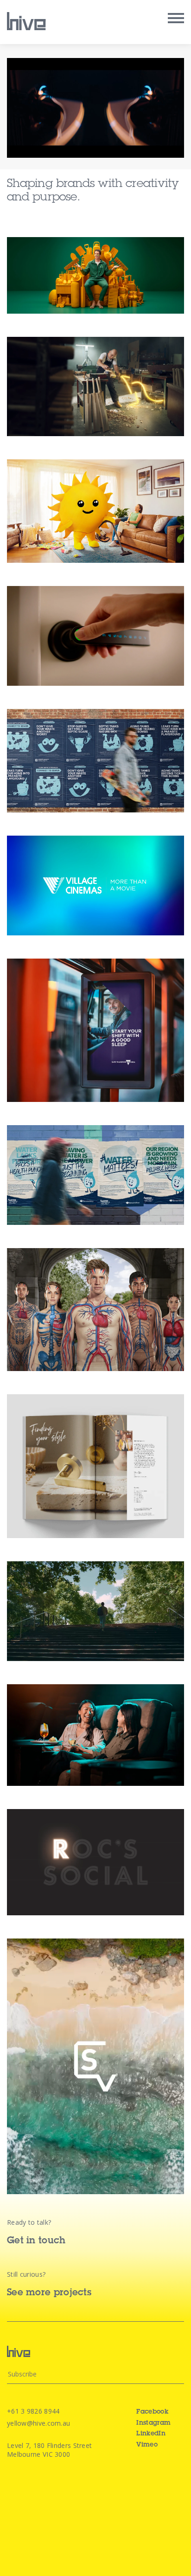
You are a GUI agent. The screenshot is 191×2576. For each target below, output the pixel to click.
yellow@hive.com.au (38, 2423)
